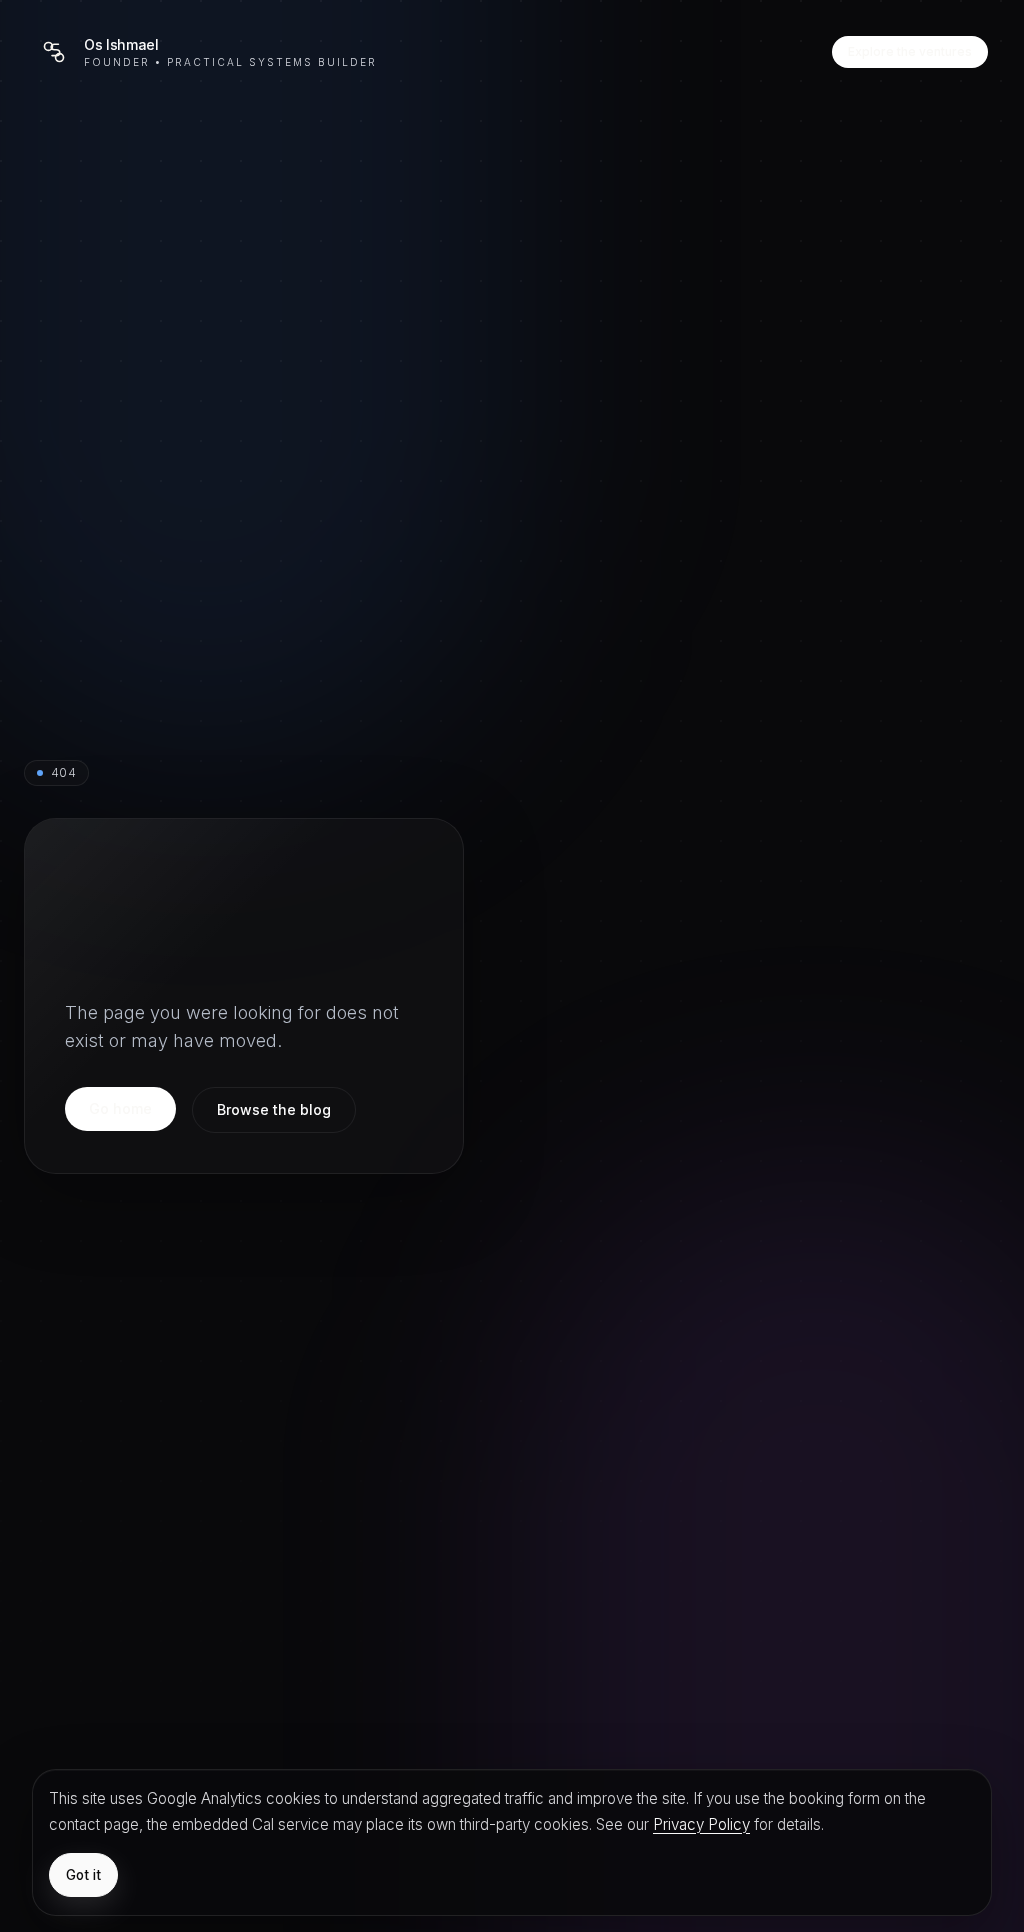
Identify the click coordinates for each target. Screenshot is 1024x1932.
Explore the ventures (910, 51)
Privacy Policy (701, 1824)
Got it (83, 1875)
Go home (120, 1108)
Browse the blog (274, 1109)
